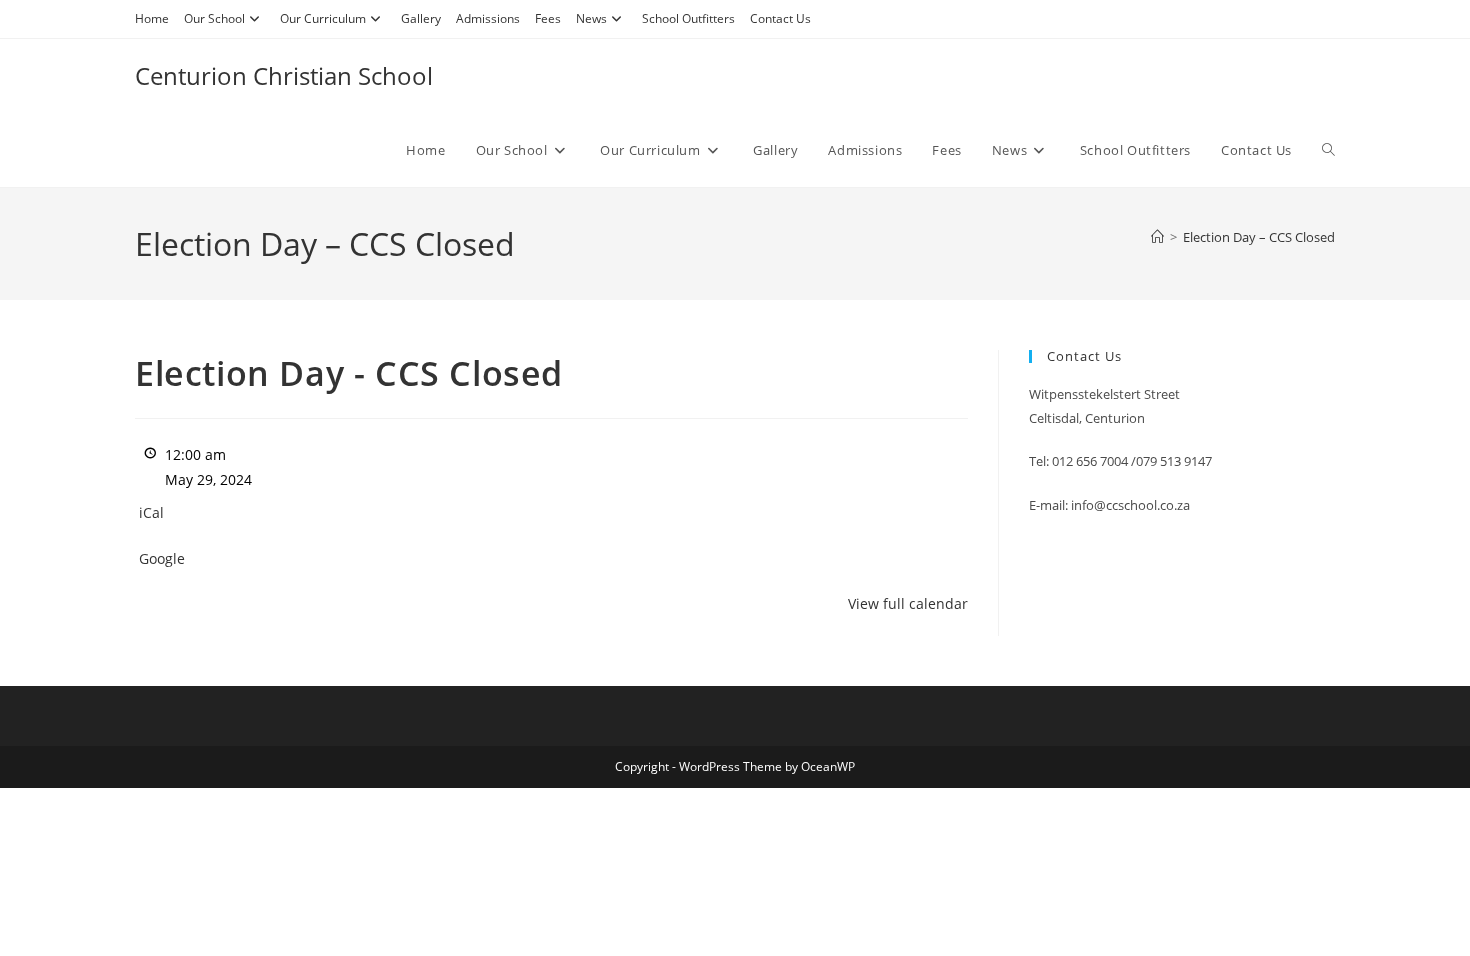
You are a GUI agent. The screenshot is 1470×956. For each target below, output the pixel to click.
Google (162, 558)
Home (152, 18)
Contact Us (780, 18)
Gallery (421, 18)
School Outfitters (688, 18)
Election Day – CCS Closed (1259, 237)
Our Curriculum (323, 18)
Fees (548, 18)
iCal (151, 512)
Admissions (488, 18)
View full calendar (908, 603)
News (591, 18)
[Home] (1157, 237)
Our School (214, 18)
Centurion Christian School (284, 75)
